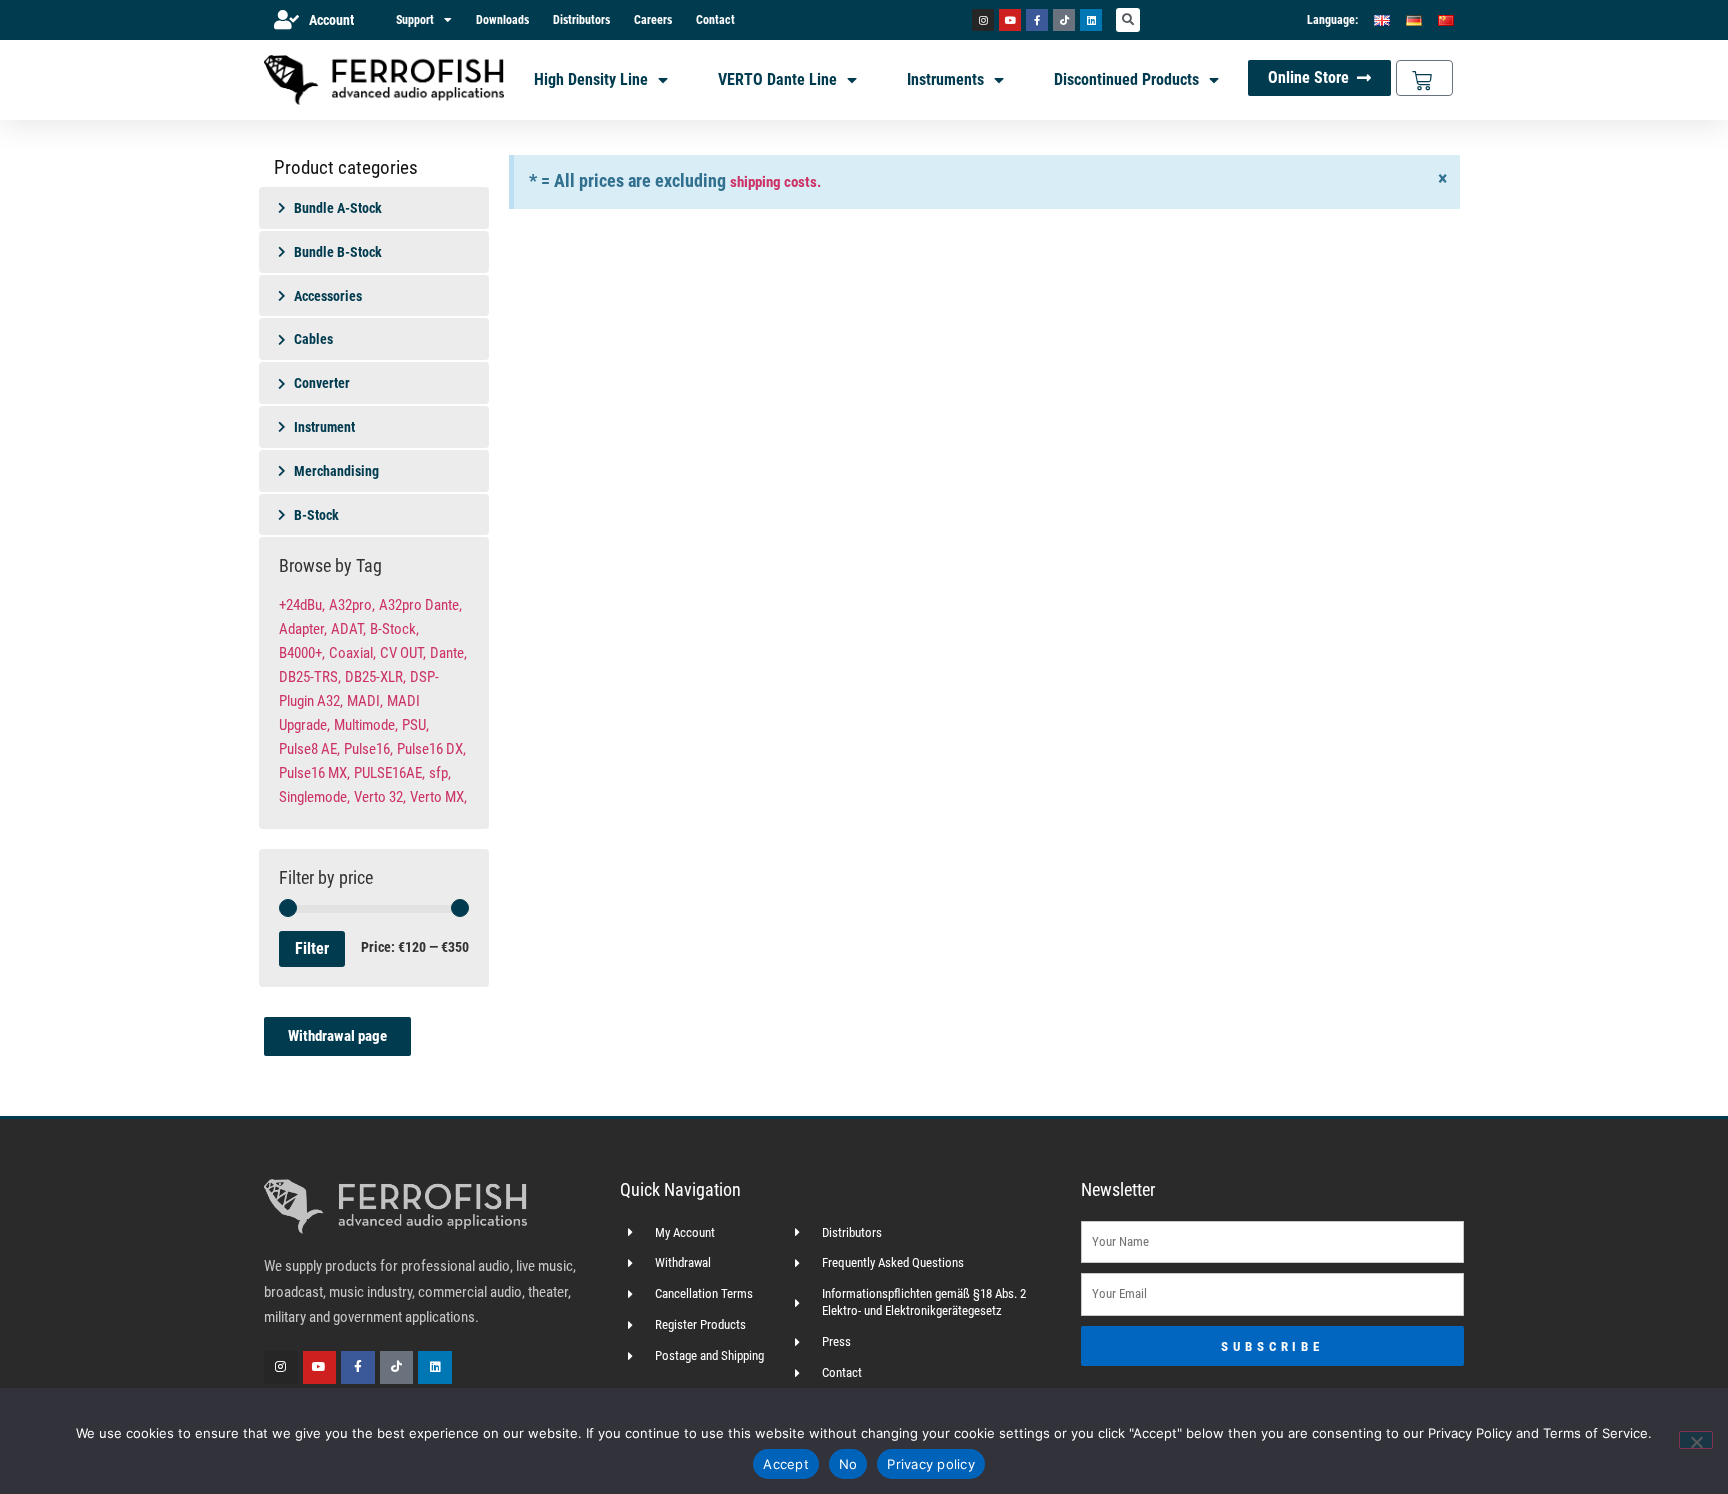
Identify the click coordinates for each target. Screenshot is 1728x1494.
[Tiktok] (1064, 20)
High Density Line (591, 79)
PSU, (415, 725)
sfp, (440, 773)
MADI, (365, 701)
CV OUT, (403, 653)
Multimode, (366, 725)
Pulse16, (368, 749)
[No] (1696, 1440)
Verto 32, (380, 797)
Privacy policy (931, 1464)
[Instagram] (983, 20)
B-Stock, (394, 629)
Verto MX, (438, 797)
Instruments (945, 79)
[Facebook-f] (1037, 20)
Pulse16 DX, (431, 749)
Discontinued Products (1126, 79)
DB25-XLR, (375, 677)
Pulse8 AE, (309, 749)
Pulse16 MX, (314, 773)
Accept (786, 1464)
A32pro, (352, 605)
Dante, (448, 653)
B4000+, (302, 653)
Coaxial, (352, 653)
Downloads (502, 20)
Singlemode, (314, 797)
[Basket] (1424, 78)
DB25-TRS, (310, 677)
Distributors (581, 20)
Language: (1332, 20)
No (848, 1464)
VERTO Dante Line (777, 79)
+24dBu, (302, 605)
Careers (653, 20)
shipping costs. (775, 182)
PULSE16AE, (389, 773)
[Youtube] (1010, 20)
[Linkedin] (1091, 20)
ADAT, (348, 629)
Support (415, 20)
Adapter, (303, 629)
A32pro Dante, (420, 605)
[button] (1128, 20)
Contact (715, 20)
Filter (312, 948)
